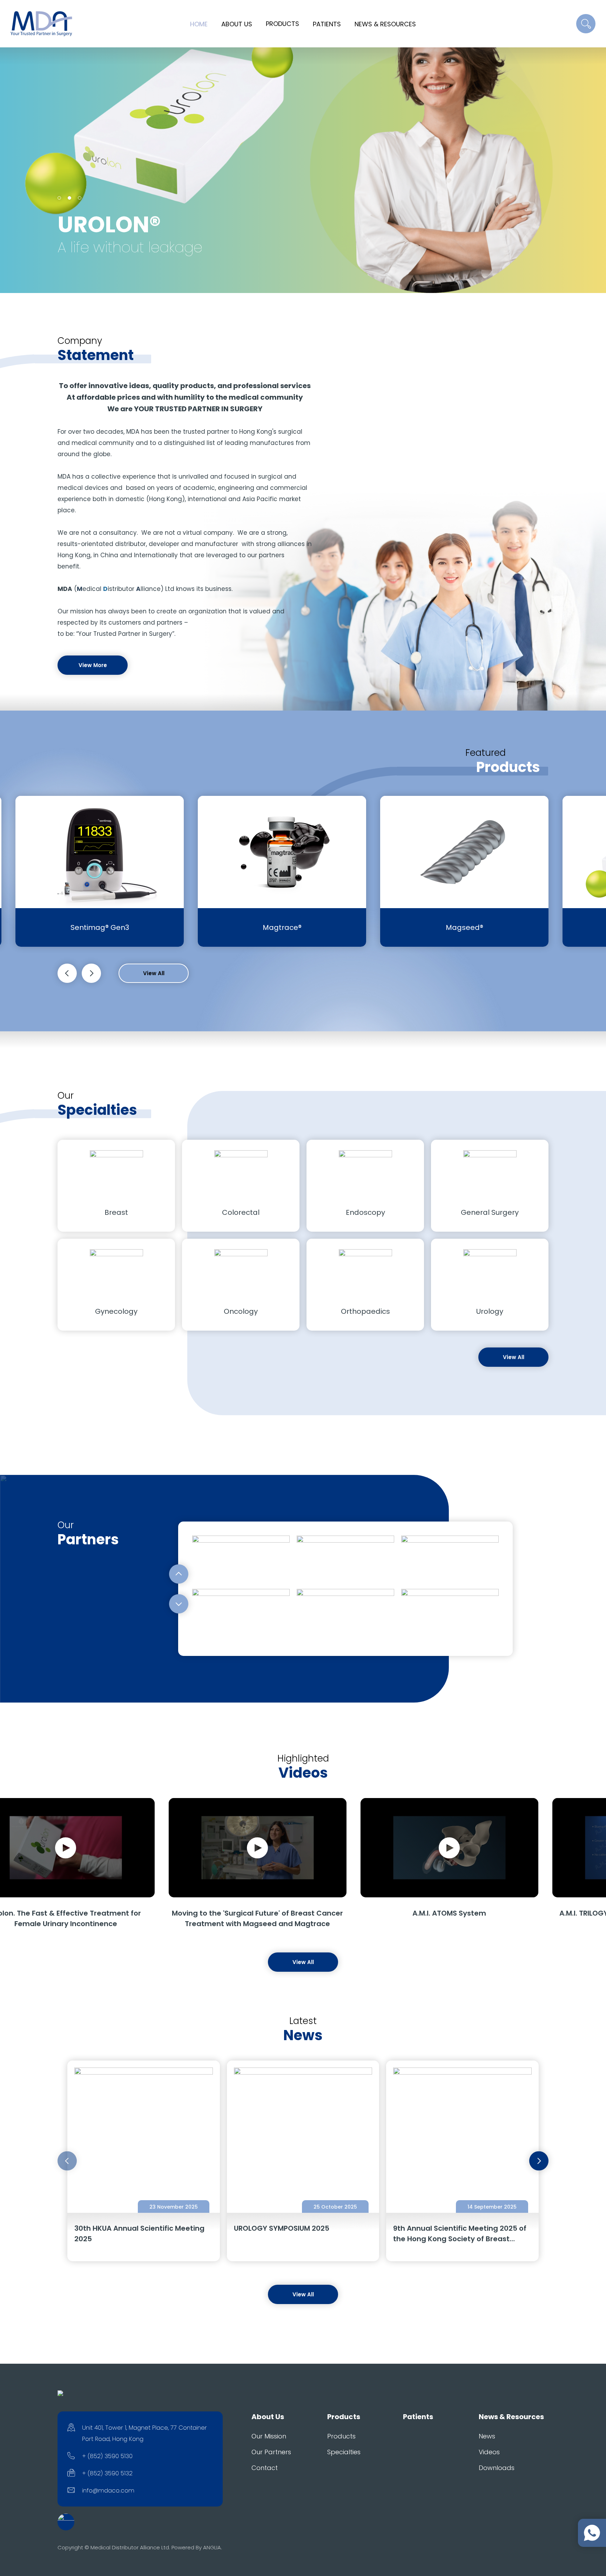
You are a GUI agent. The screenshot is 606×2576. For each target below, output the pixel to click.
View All (154, 973)
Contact (265, 2468)
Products (282, 24)
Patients (327, 24)
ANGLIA (212, 2547)
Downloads (497, 2468)
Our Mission (269, 2436)
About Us (237, 24)
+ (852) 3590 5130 (107, 2456)
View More (93, 665)
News (487, 2436)
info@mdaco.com (108, 2490)
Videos (489, 2452)
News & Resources (385, 24)
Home (199, 24)
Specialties (344, 2452)
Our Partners (271, 2452)
